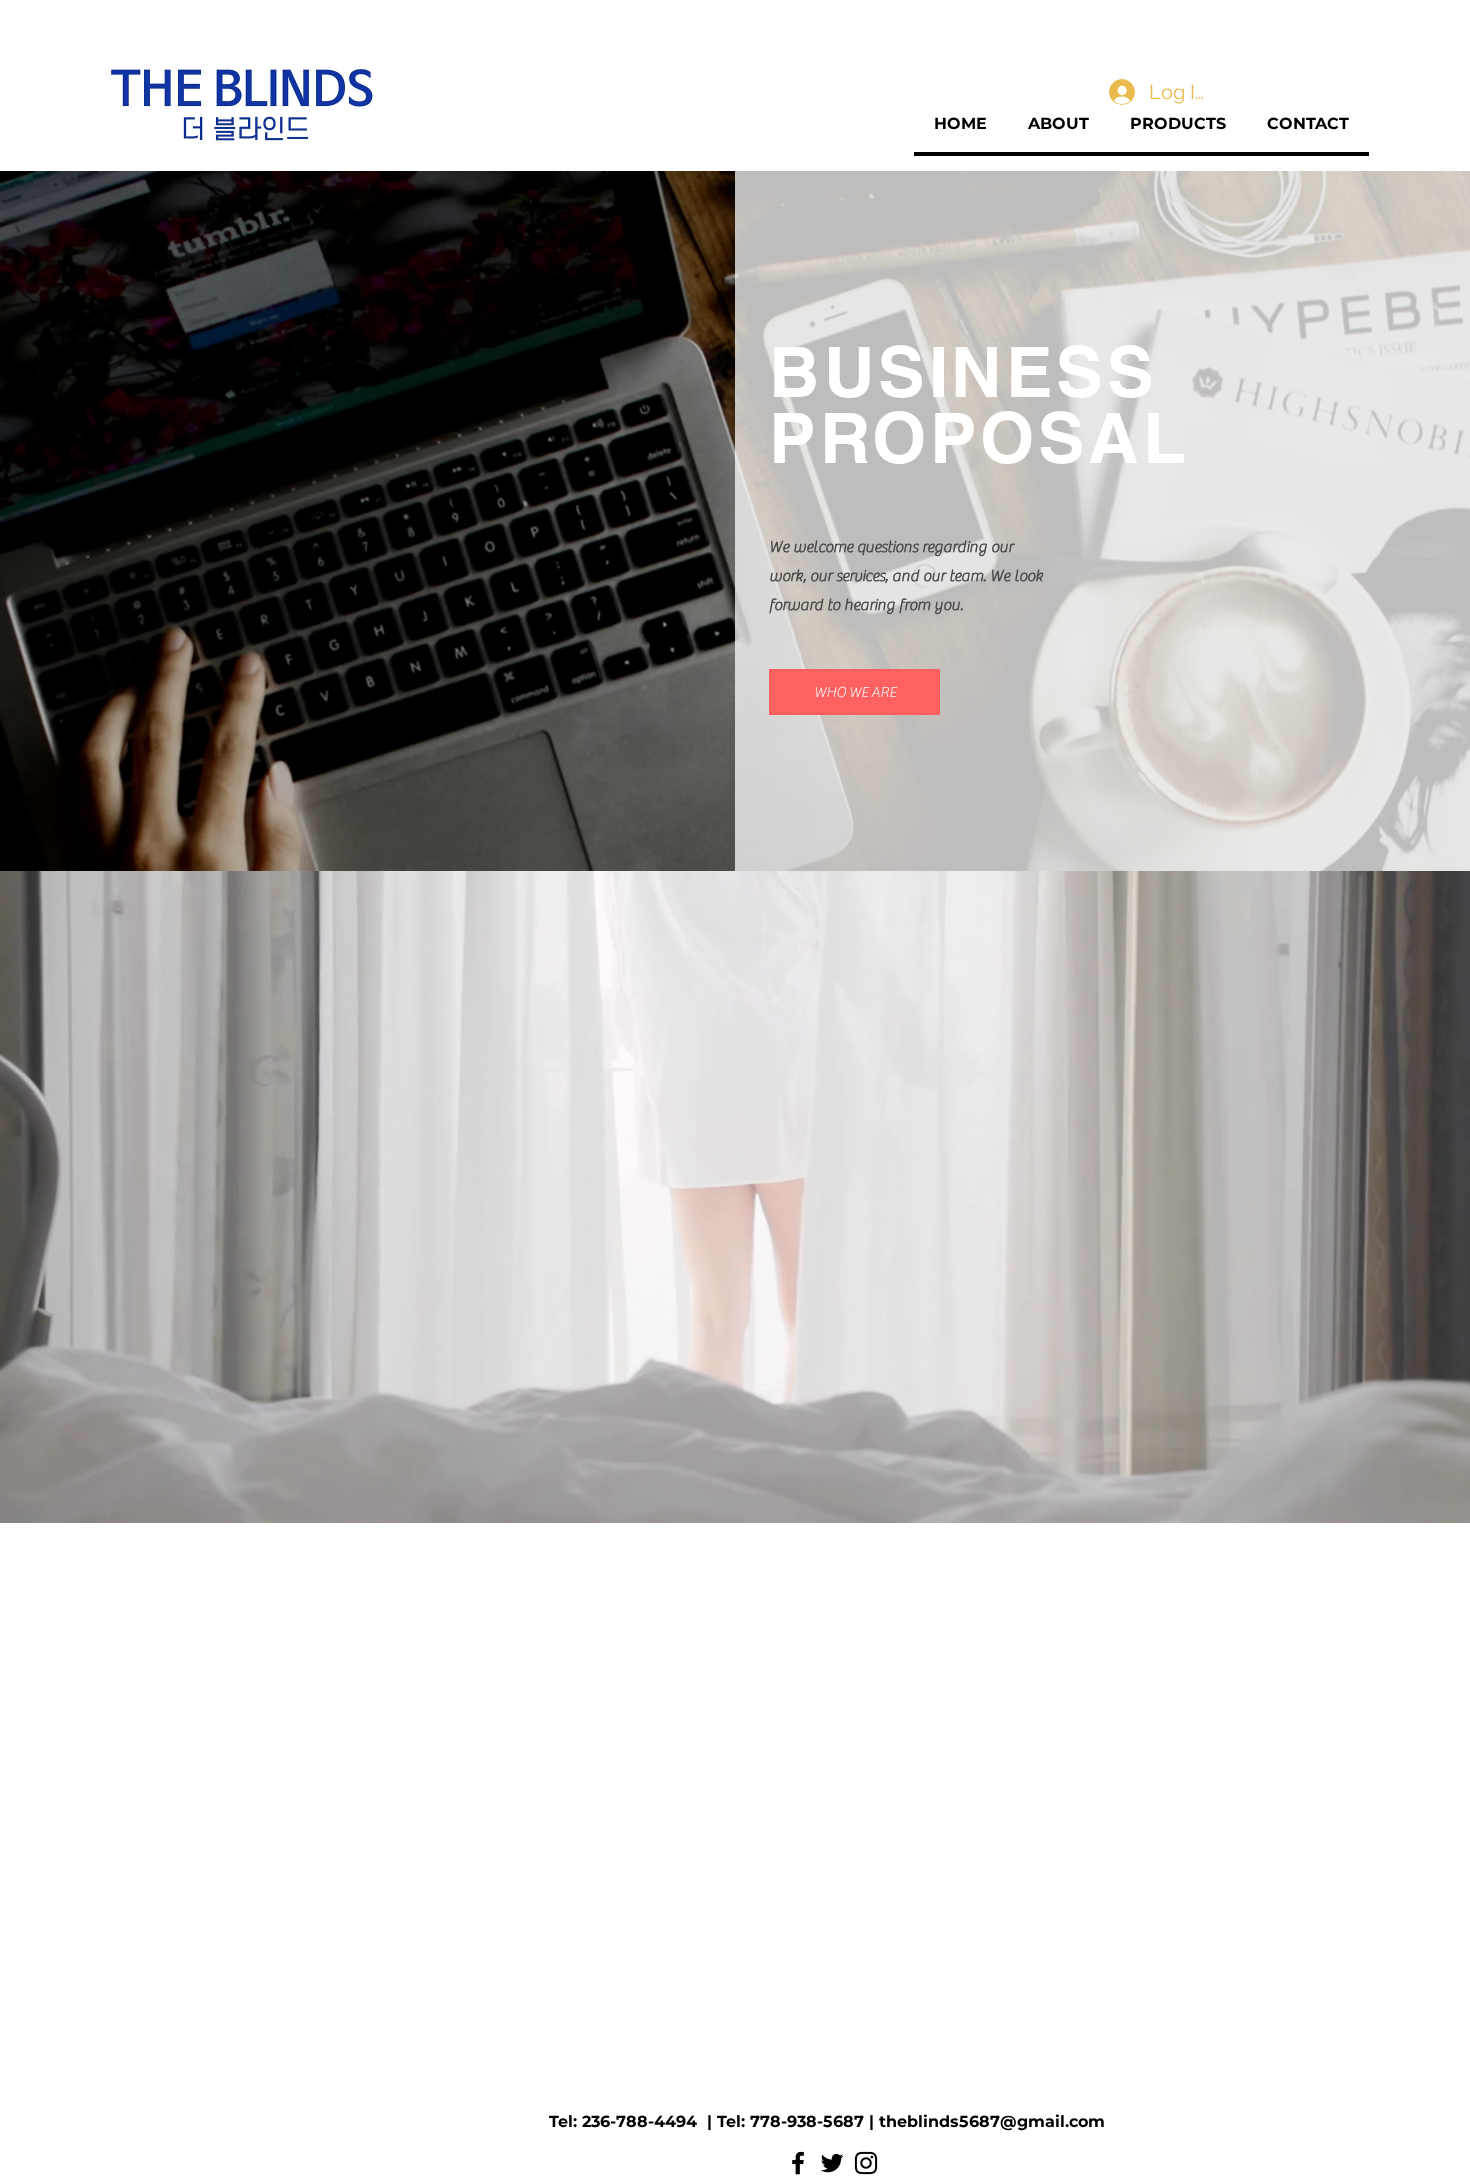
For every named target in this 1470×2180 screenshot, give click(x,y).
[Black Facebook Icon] (798, 2163)
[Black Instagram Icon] (866, 2163)
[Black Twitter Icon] (832, 2163)
